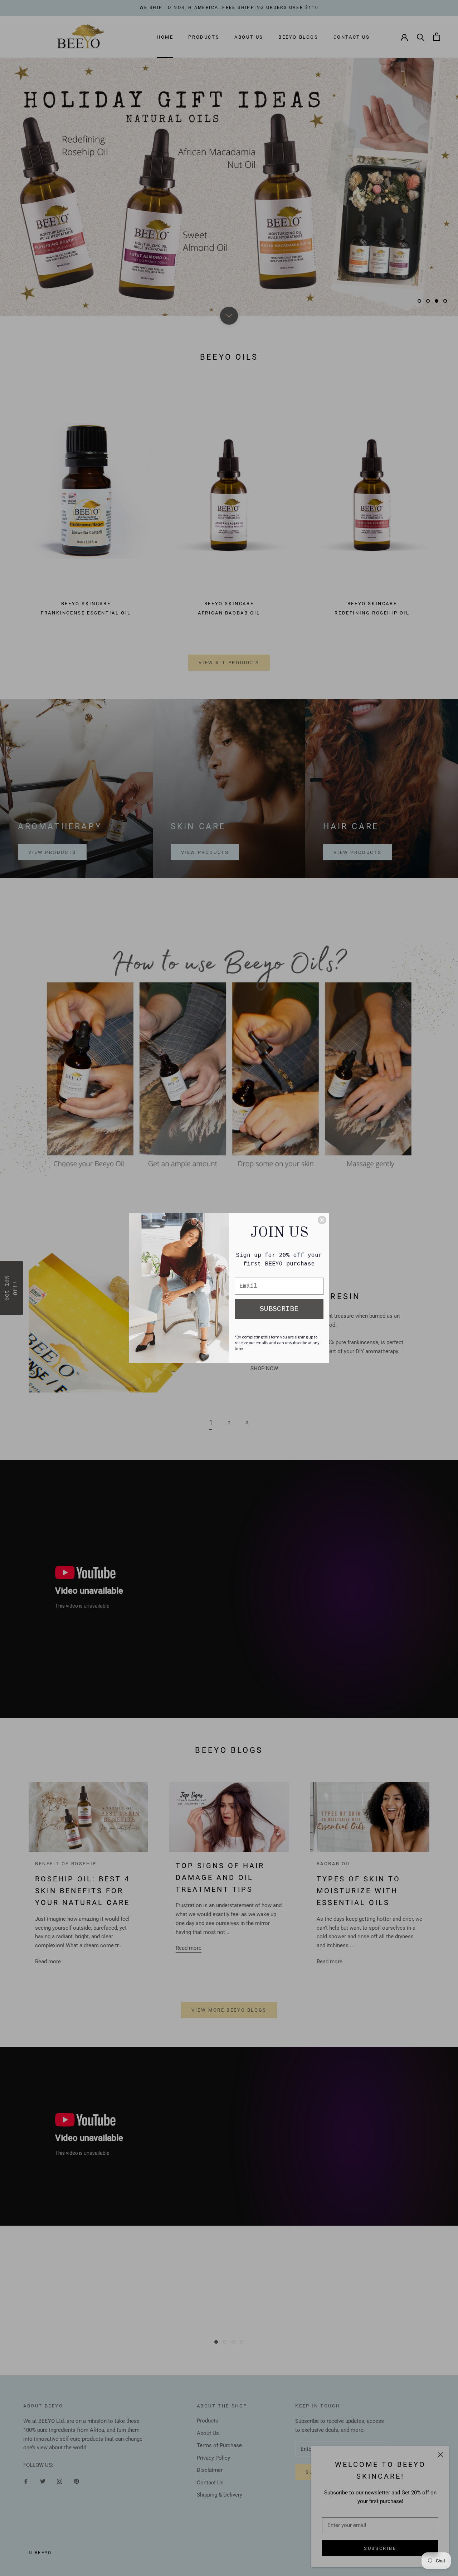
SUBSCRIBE (279, 1309)
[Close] (322, 1220)
